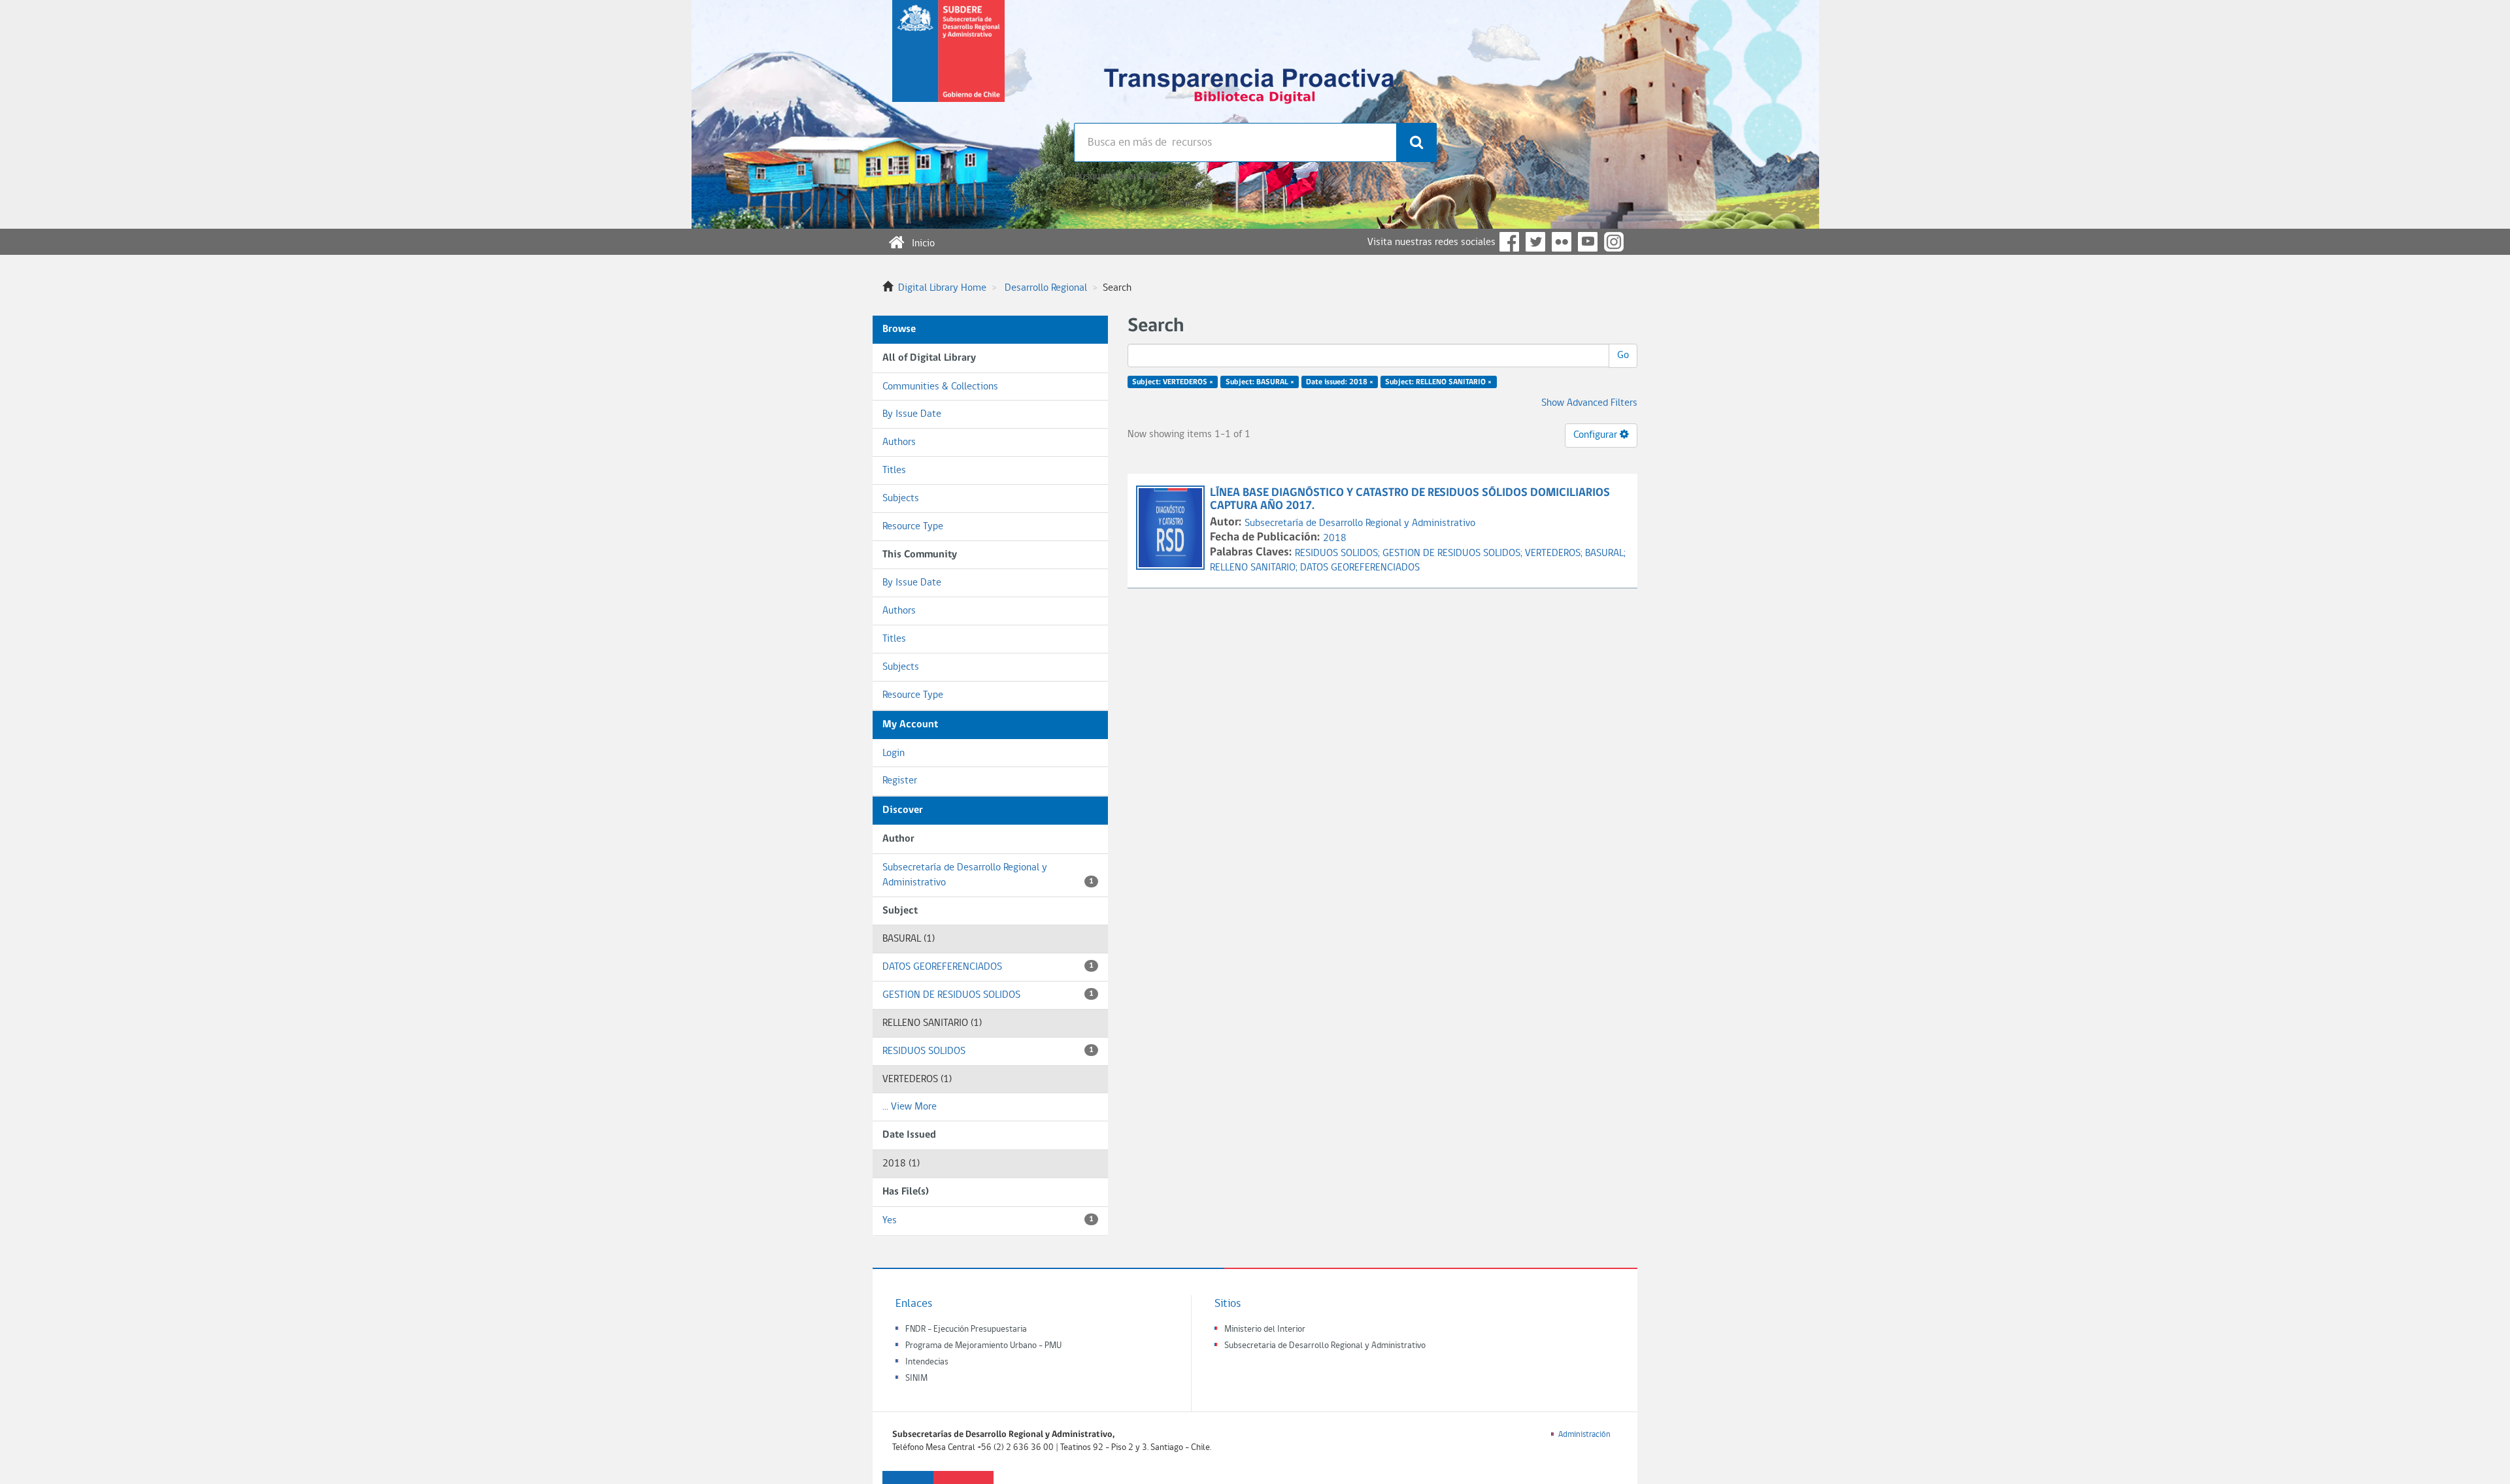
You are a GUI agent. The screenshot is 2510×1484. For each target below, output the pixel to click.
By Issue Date (912, 414)
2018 (1335, 538)
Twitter (1535, 242)
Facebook (1509, 242)
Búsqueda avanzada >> (1122, 176)
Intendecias (927, 1362)
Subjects (901, 499)
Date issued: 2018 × (1340, 382)
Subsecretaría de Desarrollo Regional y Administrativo (988, 875)
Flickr (1562, 242)
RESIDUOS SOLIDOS (988, 1051)
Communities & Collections (940, 387)
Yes (988, 1221)
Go (1623, 355)
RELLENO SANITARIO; (1255, 568)
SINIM (916, 1378)
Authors (899, 442)
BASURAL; (1605, 553)
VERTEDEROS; (1555, 553)
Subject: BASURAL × (1260, 382)
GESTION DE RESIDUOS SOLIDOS (988, 995)
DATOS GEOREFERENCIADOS (988, 967)
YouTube (1588, 242)
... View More (910, 1107)
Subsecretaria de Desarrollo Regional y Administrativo (1325, 1346)
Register (900, 781)
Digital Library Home (942, 288)
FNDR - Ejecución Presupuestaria (966, 1329)
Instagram (1614, 242)
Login (894, 753)
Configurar (1597, 435)
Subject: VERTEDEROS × (1173, 382)
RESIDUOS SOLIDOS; (1339, 553)
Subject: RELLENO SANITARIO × (1438, 382)
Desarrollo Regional (1046, 288)
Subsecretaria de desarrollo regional (948, 61)
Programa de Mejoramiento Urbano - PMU (983, 1346)
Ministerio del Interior (1265, 1329)
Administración (1584, 1435)
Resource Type (913, 527)
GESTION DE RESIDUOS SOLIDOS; (1454, 553)
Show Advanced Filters (1589, 403)
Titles (894, 470)
